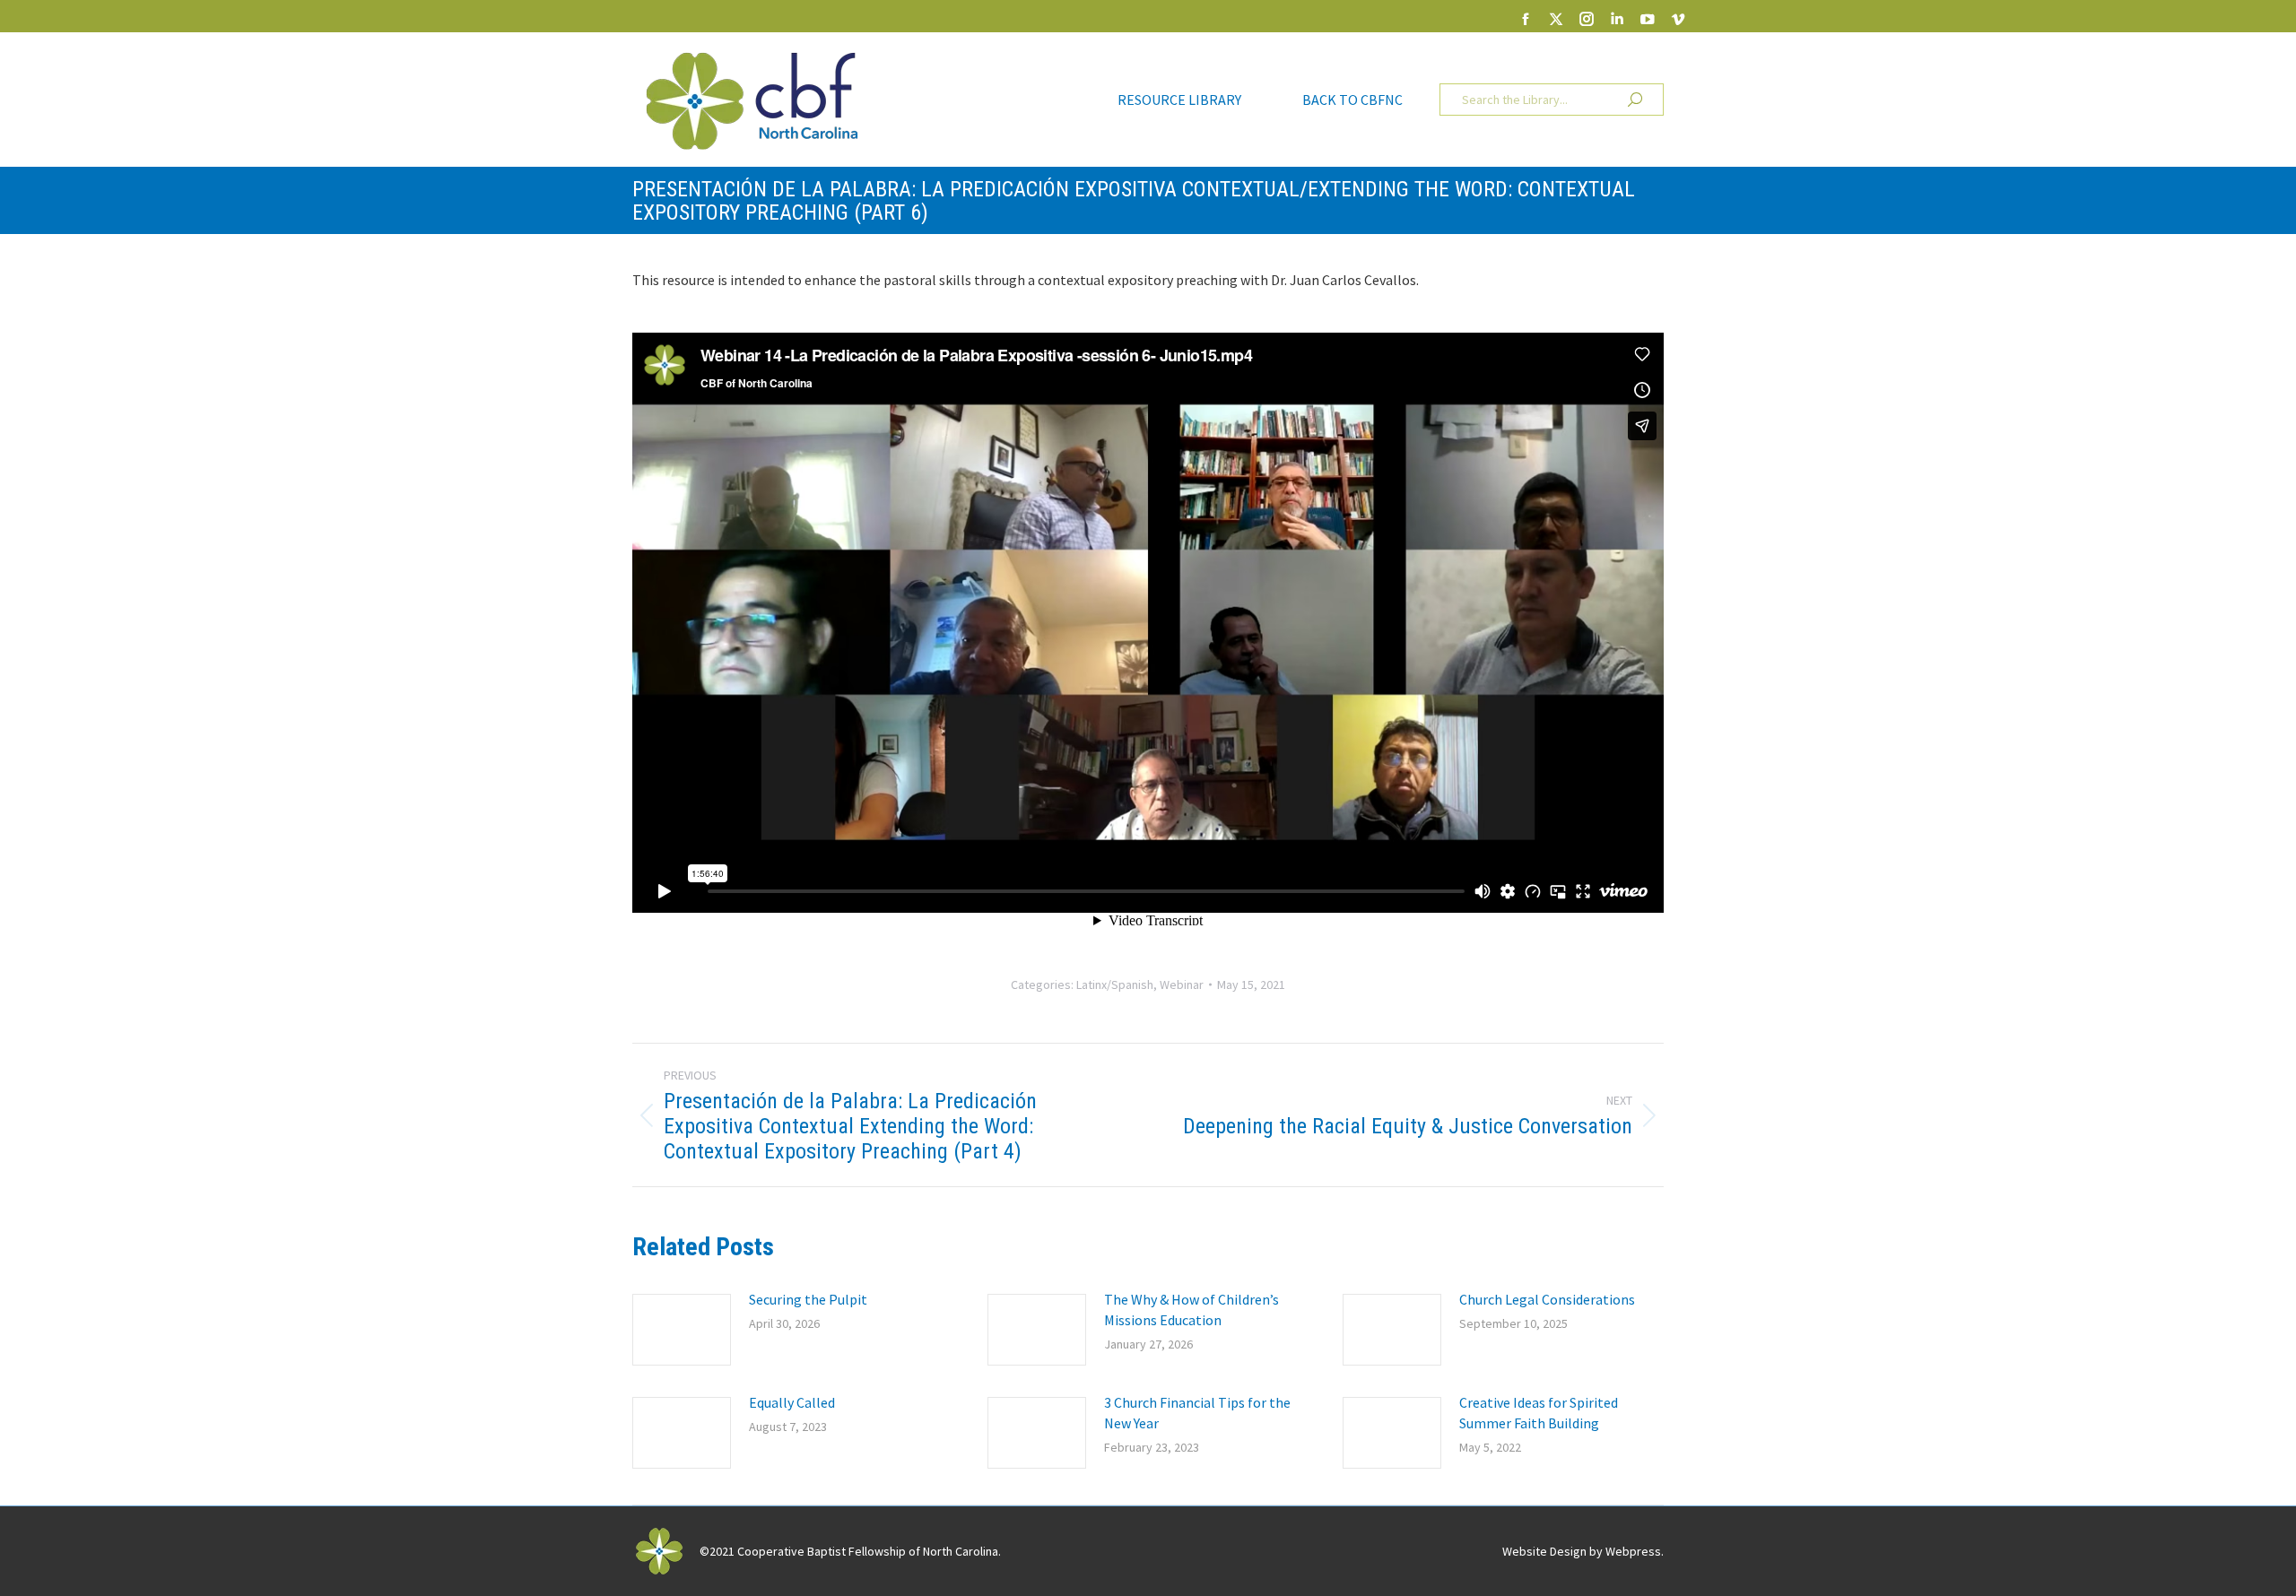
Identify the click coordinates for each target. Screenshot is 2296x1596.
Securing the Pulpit (808, 1299)
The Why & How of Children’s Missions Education (1191, 1310)
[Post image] (682, 1330)
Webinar (1182, 984)
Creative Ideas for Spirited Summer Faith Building (1539, 1413)
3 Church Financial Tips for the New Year (1197, 1413)
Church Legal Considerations (1547, 1299)
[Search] (1635, 100)
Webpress (1633, 1551)
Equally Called (792, 1402)
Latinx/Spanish (1115, 984)
